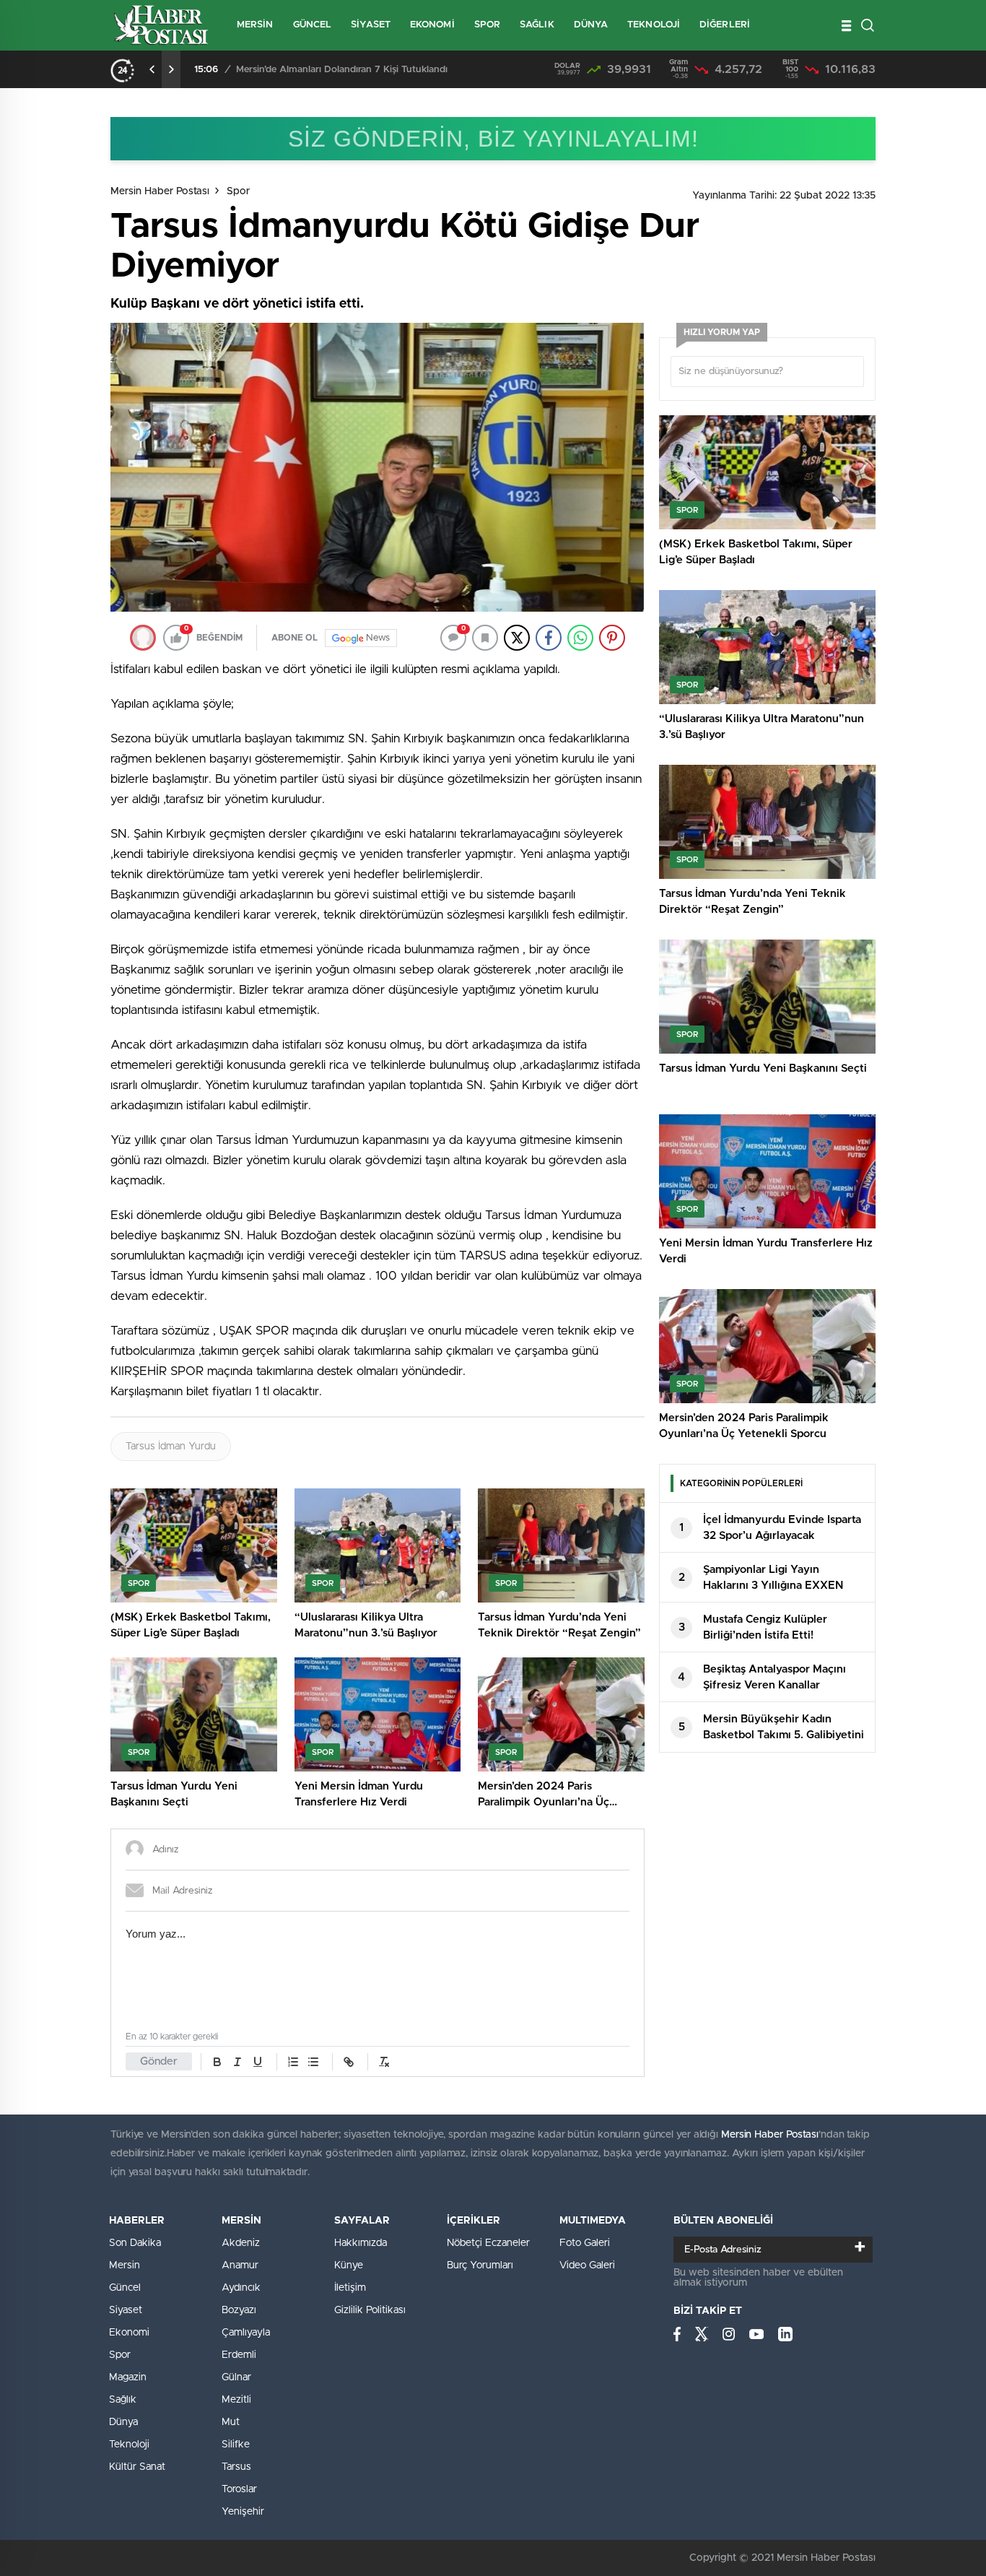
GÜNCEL (313, 25)
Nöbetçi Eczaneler (488, 2243)
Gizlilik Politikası (370, 2310)
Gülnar (236, 2377)
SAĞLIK (537, 25)
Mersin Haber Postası (160, 191)
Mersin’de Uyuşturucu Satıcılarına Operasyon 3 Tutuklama (362, 70)
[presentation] (152, 69)
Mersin (125, 2265)
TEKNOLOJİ (654, 25)
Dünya (123, 2422)
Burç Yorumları (480, 2265)
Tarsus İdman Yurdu (171, 1447)
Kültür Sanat (137, 2467)
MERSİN (255, 25)
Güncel (125, 2288)
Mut (231, 2422)
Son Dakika (135, 2243)
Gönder (159, 2061)
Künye (349, 2265)
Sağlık (123, 2400)
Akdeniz (241, 2243)
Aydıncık (241, 2288)
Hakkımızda (361, 2243)
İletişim (350, 2288)
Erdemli (239, 2355)
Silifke (236, 2445)
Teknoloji (129, 2445)
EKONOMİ (432, 25)
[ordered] (293, 2062)
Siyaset (126, 2310)
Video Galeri (587, 2265)
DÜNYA (591, 25)
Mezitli (236, 2400)
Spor (238, 191)
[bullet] (313, 2062)
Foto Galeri (585, 2243)
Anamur (240, 2265)
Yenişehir (243, 2512)
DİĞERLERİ (725, 25)
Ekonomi (129, 2333)
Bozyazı (239, 2310)
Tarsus (236, 2467)
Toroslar (239, 2489)
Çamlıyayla (246, 2333)
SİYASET (371, 25)
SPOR (487, 25)
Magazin (128, 2377)
